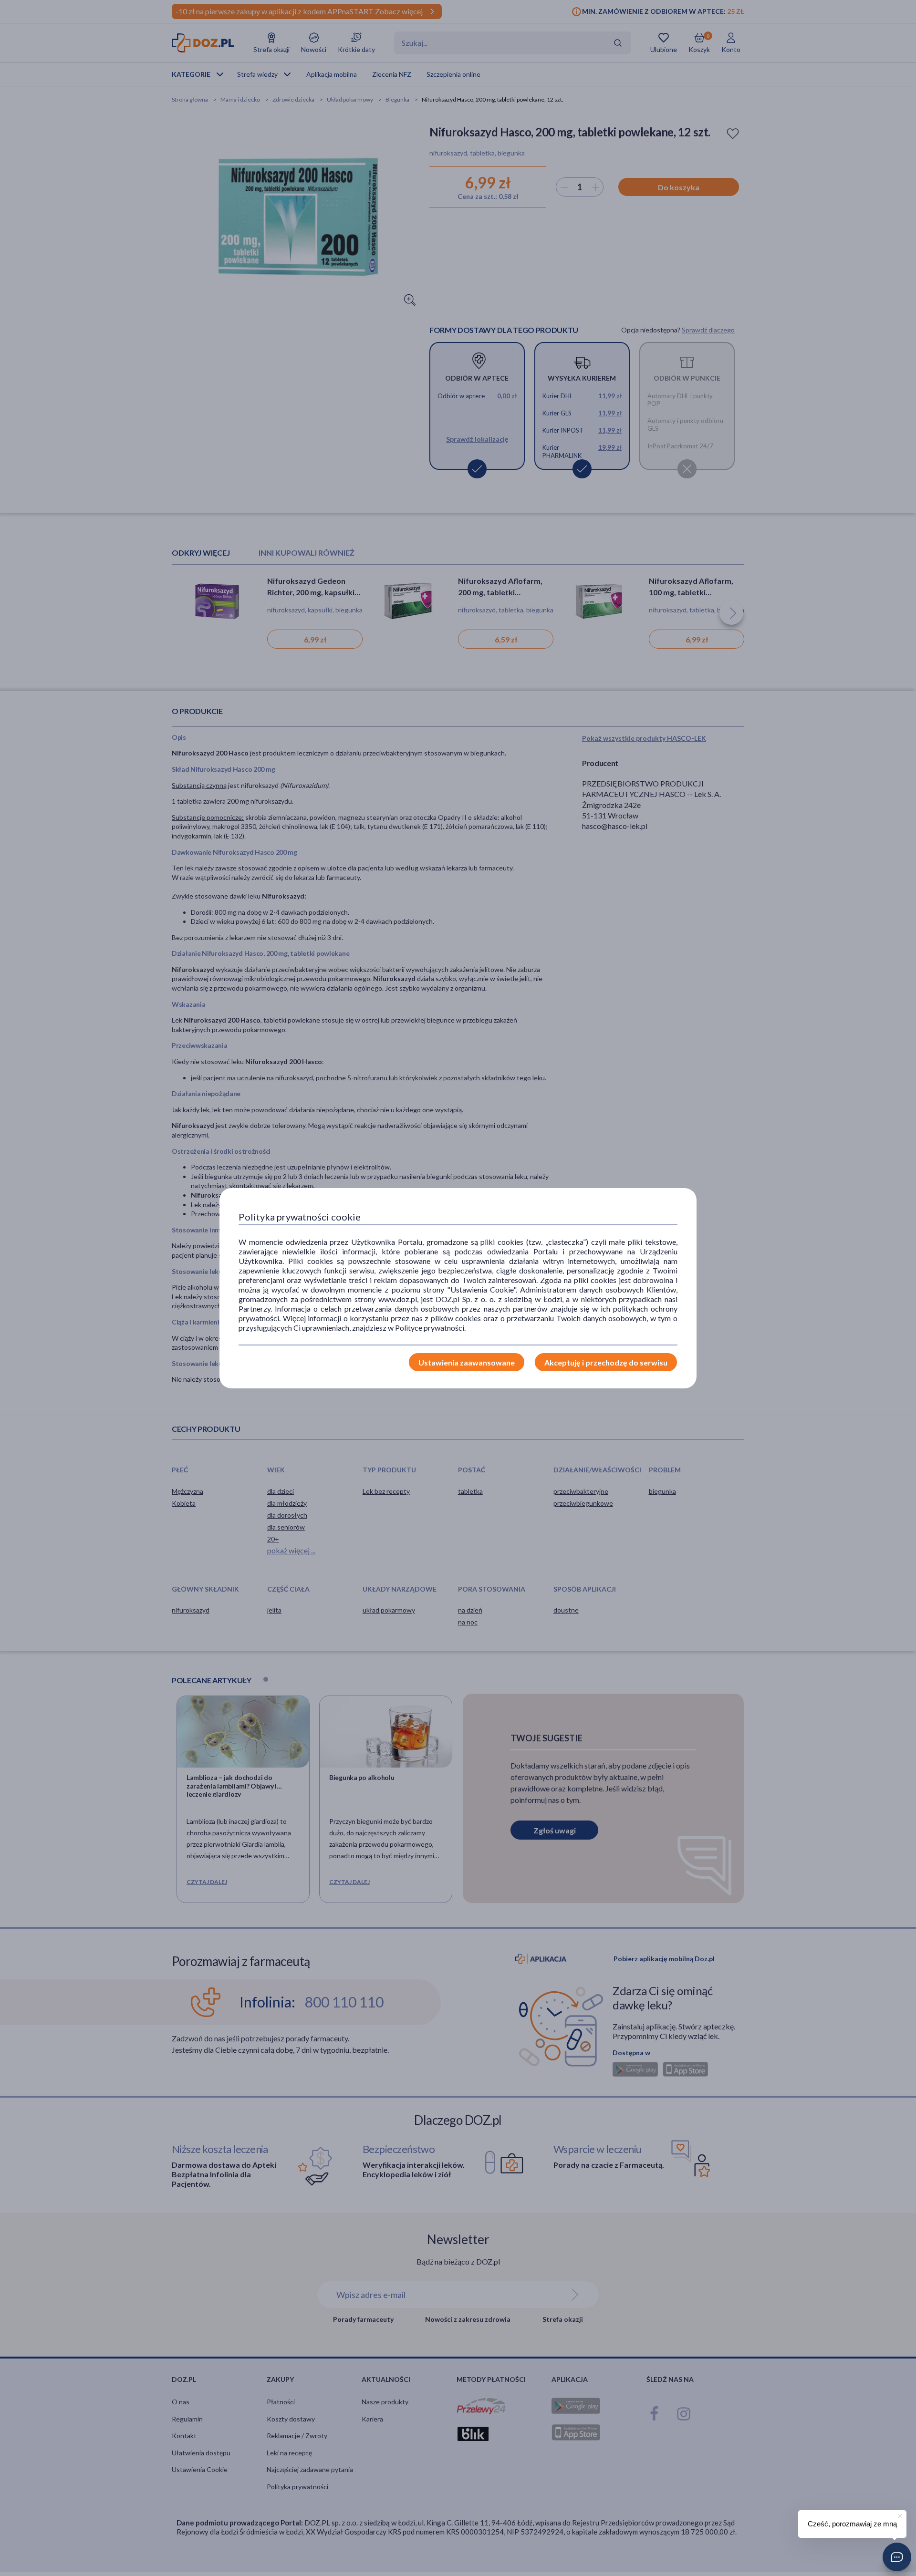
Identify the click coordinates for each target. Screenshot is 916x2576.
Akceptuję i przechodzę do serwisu (606, 1362)
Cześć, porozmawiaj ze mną (852, 2524)
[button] (897, 2557)
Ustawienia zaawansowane (467, 1362)
